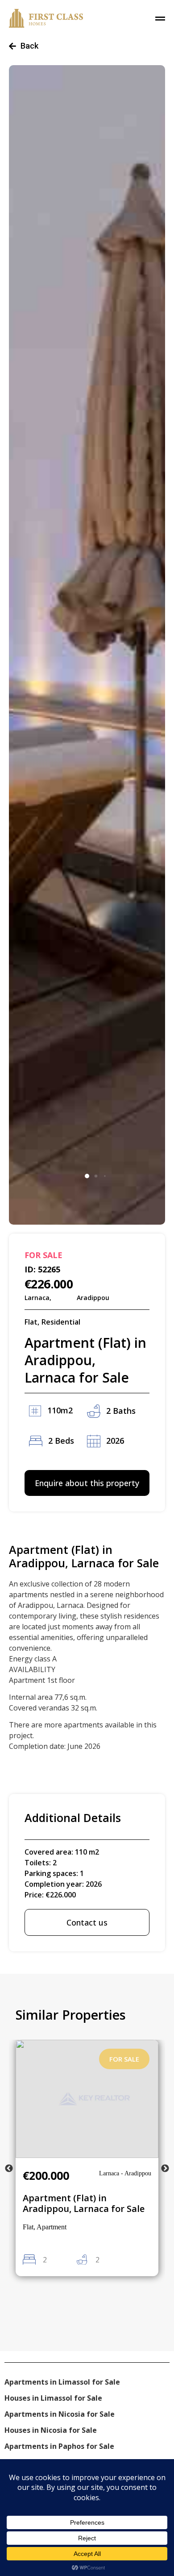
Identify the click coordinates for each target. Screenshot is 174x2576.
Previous (9, 2169)
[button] (87, 1176)
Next (165, 2169)
